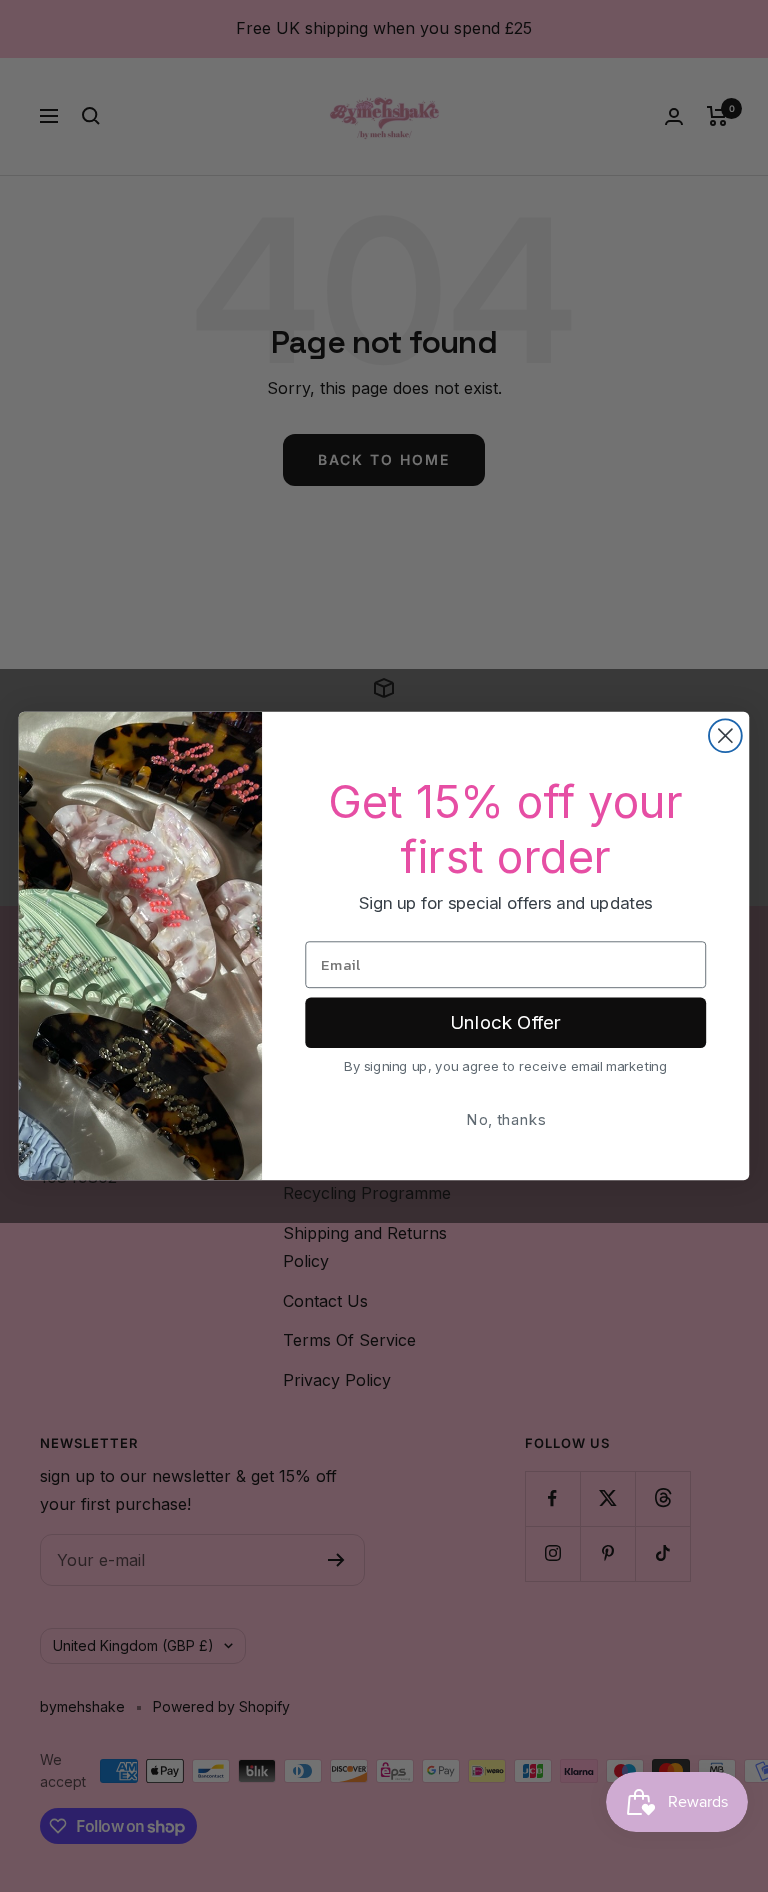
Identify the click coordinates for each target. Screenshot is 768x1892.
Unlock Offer (505, 1023)
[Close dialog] (725, 735)
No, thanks (505, 1119)
